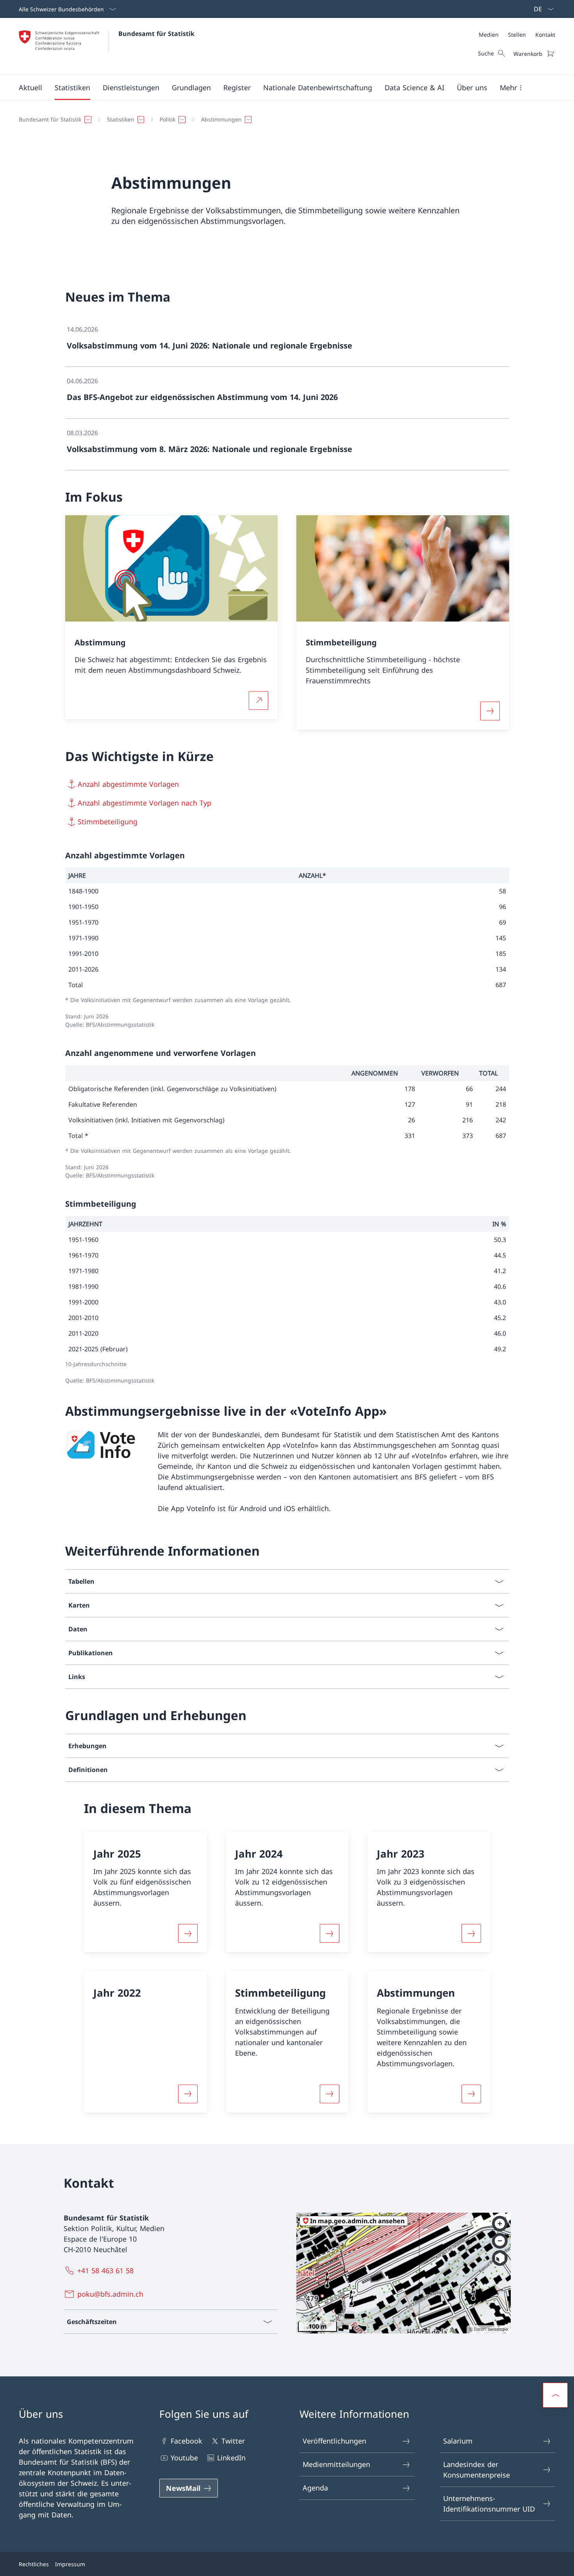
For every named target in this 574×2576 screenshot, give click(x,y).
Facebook (186, 2441)
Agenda (315, 2488)
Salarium (458, 2441)
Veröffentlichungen (334, 2441)
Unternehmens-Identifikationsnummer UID (489, 2504)
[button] (30, 88)
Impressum (70, 2564)
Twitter (233, 2441)
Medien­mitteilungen (336, 2464)
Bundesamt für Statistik (156, 34)
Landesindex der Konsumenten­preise (477, 2470)
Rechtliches (34, 2564)
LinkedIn (231, 2458)
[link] (287, 341)
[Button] (188, 1933)
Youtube (184, 2458)
